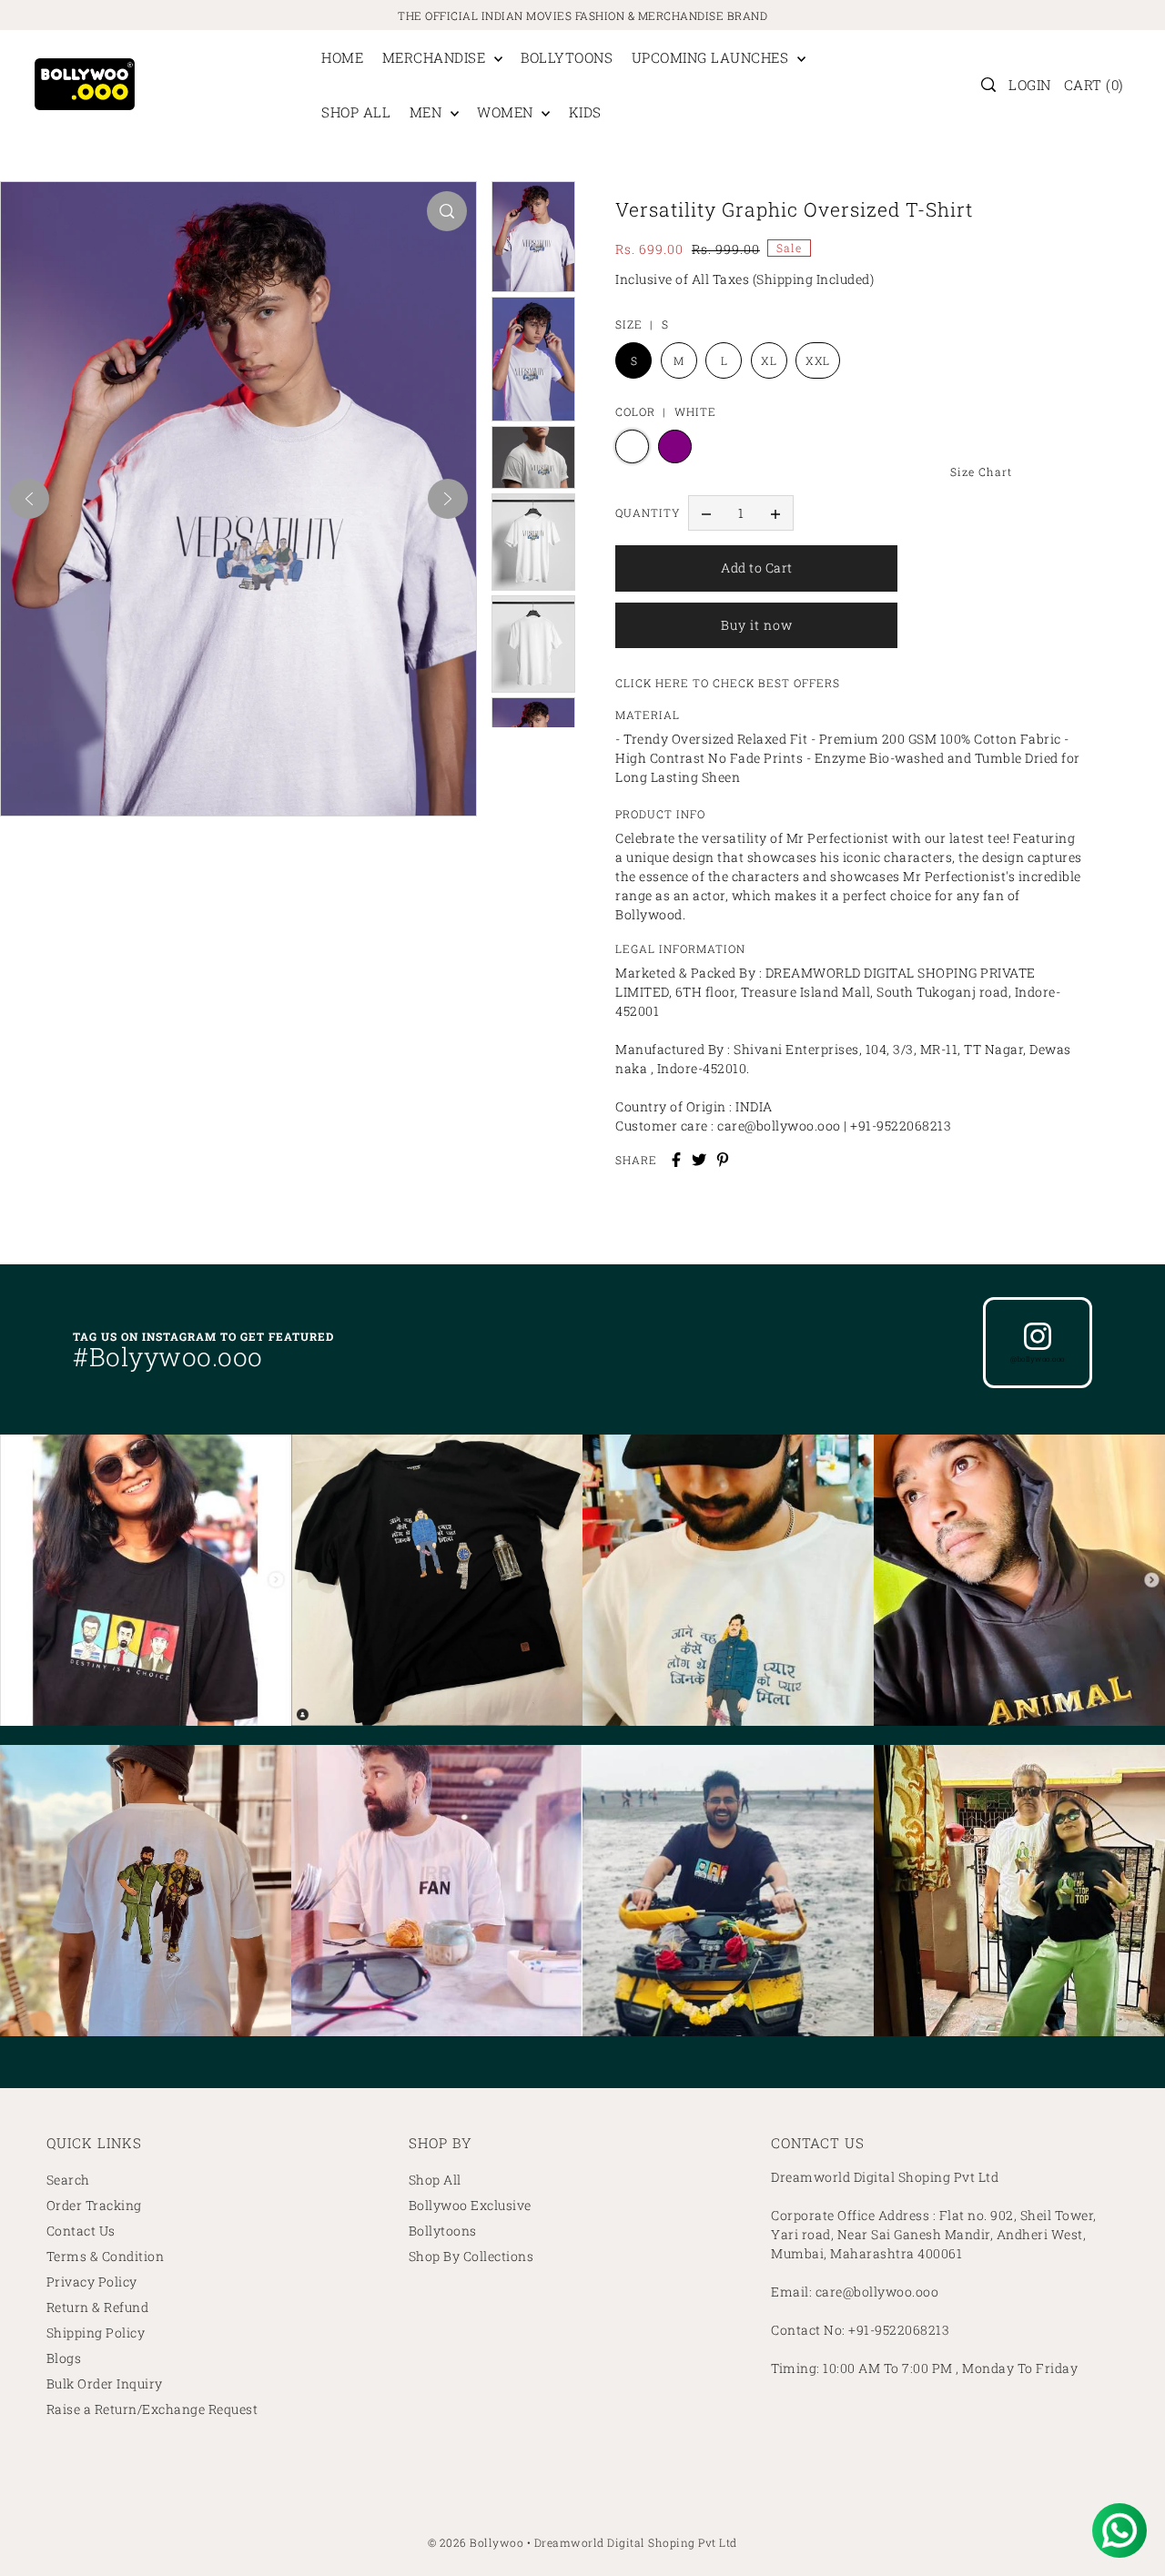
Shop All (435, 2180)
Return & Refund (98, 2307)
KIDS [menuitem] (585, 112)
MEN (428, 112)
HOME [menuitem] (342, 57)
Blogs (64, 2358)
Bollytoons (443, 2231)
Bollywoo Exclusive (470, 2205)
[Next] (448, 499)
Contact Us (81, 2231)
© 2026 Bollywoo (476, 2542)
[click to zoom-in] (447, 211)
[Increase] (775, 513)
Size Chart (981, 472)
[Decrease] (706, 513)
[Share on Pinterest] (723, 1160)
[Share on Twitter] (699, 1160)
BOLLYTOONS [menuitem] (567, 57)
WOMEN (507, 112)
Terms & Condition (106, 2256)
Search (68, 2180)
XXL (818, 360)
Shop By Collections (471, 2256)
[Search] (989, 85)
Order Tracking (94, 2205)
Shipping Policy (96, 2333)
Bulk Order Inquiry (105, 2383)
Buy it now (757, 625)
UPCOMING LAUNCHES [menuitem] (712, 57)
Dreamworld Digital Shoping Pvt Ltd (636, 2542)
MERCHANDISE (436, 57)
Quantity (648, 512)
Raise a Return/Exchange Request (152, 2409)
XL (769, 360)
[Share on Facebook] (676, 1160)
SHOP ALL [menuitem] (356, 112)
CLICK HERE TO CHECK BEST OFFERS (728, 683)
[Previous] (29, 499)
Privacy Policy (92, 2282)
